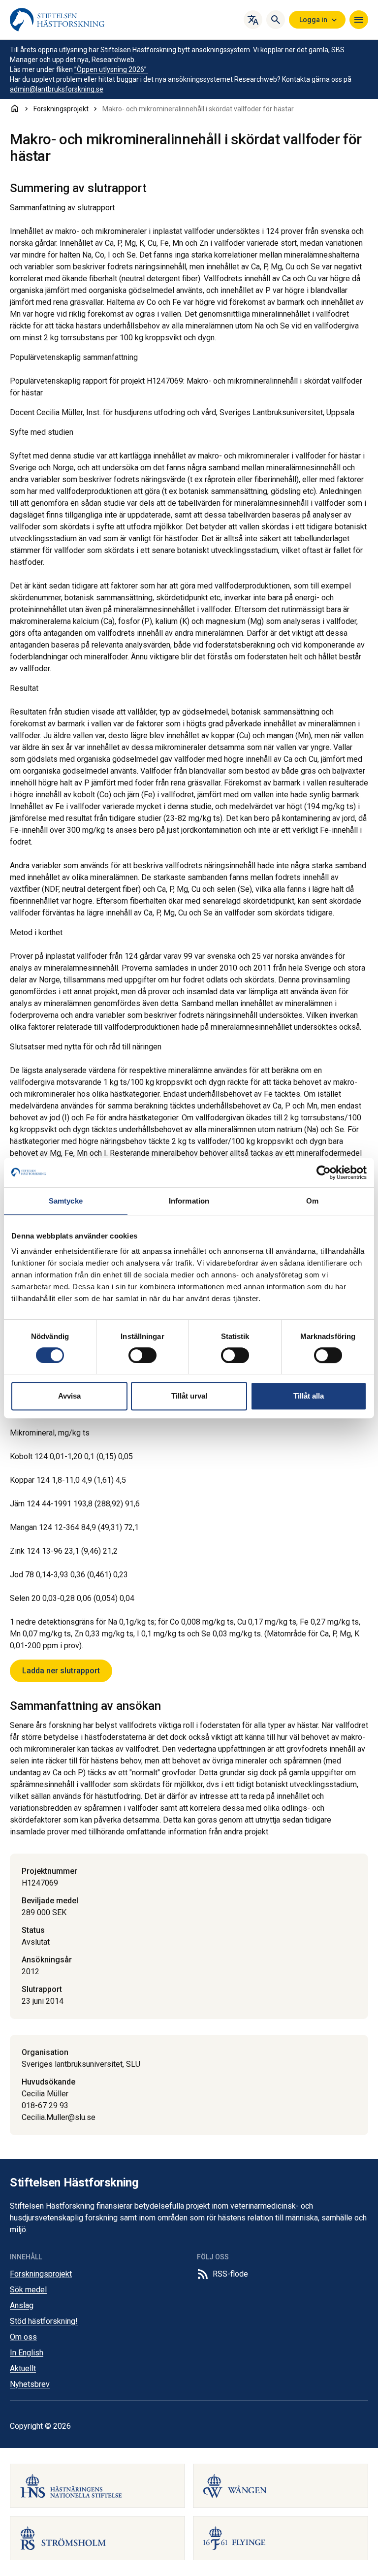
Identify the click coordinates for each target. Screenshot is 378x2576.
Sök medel (28, 2290)
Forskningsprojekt (41, 2274)
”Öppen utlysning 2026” (111, 69)
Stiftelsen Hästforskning (74, 2183)
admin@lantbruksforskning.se (57, 89)
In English (27, 2353)
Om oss (23, 2337)
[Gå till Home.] (15, 108)
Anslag (22, 2305)
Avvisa (69, 1396)
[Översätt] (253, 20)
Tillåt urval (189, 1396)
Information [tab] (189, 1201)
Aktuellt (23, 2368)
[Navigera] (359, 20)
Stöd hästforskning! (44, 2321)
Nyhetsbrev (30, 2384)
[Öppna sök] (276, 20)
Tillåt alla (309, 1396)
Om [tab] (312, 1201)
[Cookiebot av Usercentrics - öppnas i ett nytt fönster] (324, 1173)
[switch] (142, 1355)
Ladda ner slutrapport (61, 1671)
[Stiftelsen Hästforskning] (57, 20)
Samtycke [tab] (66, 1201)
